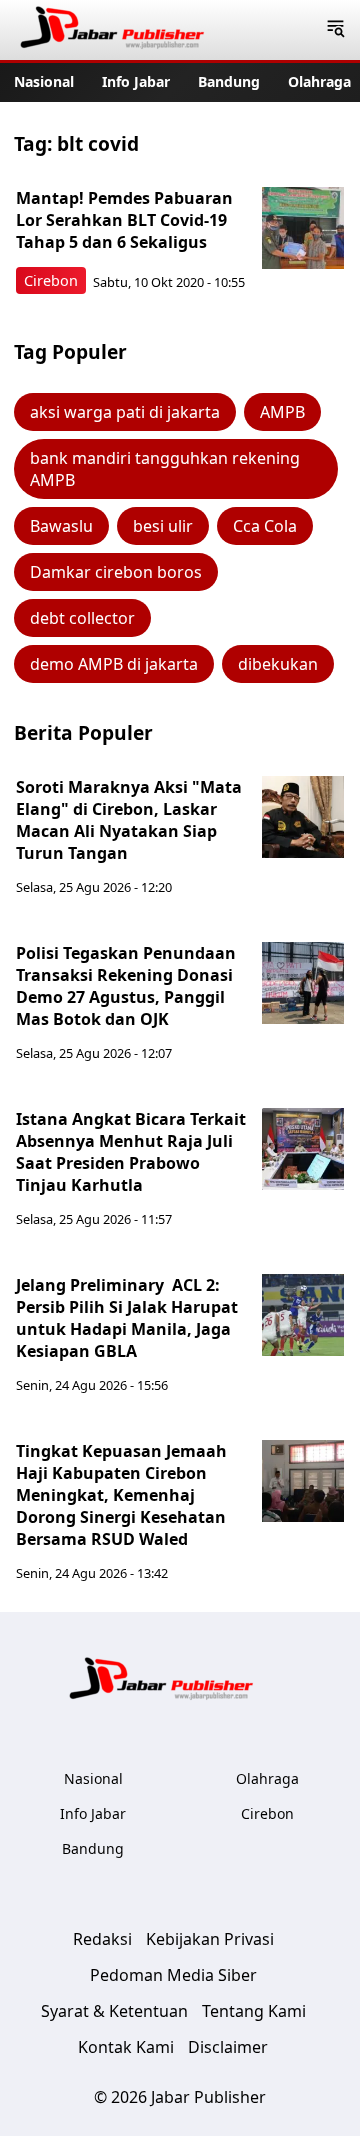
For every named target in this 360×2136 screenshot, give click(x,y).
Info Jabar (136, 81)
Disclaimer (228, 2047)
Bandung (229, 81)
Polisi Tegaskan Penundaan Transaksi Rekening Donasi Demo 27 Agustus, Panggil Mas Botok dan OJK (126, 986)
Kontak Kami (126, 2047)
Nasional (44, 81)
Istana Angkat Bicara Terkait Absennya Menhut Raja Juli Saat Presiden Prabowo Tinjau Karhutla (131, 1152)
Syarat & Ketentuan (114, 2011)
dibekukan (278, 664)
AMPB (282, 412)
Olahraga (319, 81)
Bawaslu (61, 526)
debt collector (82, 618)
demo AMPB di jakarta (114, 664)
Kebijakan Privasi (210, 1939)
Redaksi (102, 1939)
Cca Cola (265, 526)
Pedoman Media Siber (173, 1975)
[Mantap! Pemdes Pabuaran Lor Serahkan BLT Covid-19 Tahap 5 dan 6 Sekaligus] (303, 228)
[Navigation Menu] (335, 30)
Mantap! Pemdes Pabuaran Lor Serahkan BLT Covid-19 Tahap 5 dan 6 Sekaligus (124, 220)
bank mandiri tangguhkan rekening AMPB (165, 469)
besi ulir (163, 526)
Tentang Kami (254, 2011)
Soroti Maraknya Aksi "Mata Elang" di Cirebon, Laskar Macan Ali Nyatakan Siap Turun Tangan (129, 820)
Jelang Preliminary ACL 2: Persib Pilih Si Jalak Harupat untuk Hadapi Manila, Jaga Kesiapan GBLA (127, 1318)
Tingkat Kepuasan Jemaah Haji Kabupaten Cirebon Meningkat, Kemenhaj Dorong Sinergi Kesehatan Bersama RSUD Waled (121, 1495)
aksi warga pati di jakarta (125, 412)
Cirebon (51, 280)
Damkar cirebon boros (116, 572)
